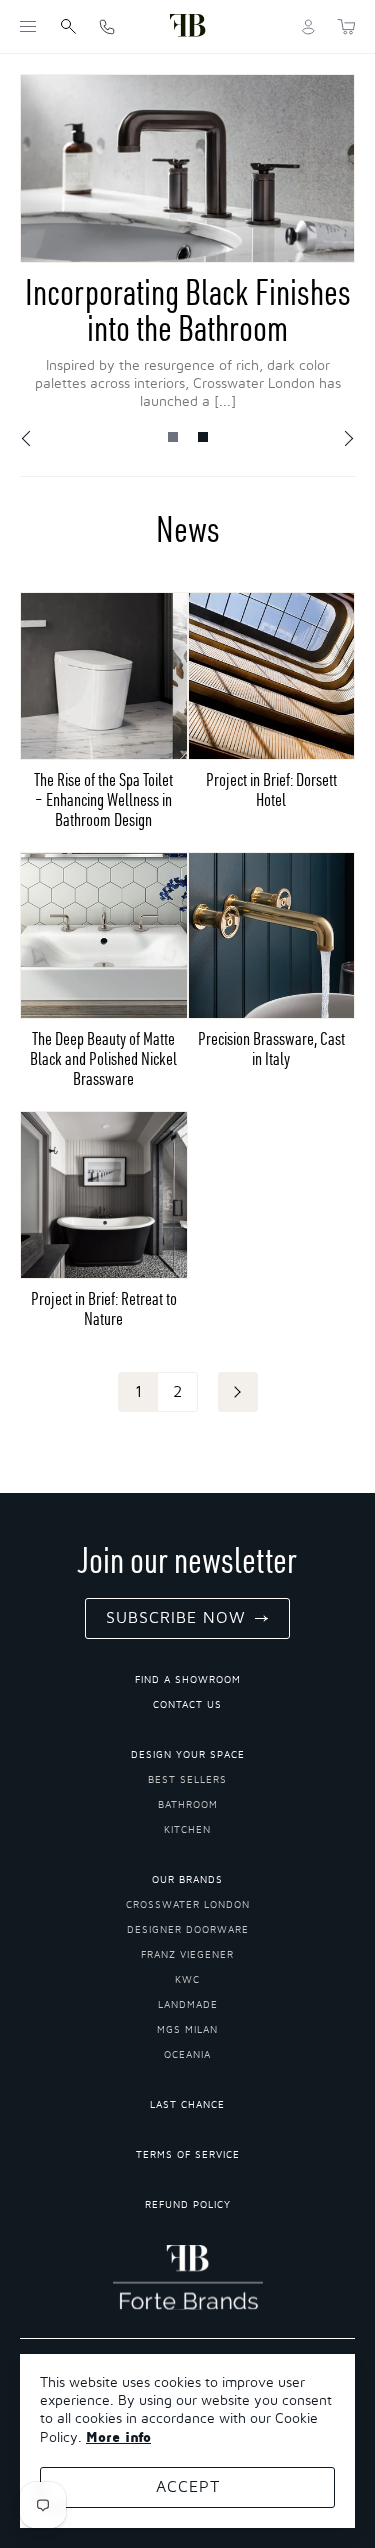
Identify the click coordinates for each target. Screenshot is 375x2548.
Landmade (188, 2005)
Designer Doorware (188, 1930)
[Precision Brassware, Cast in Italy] (272, 936)
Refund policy (188, 2205)
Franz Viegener (187, 1955)
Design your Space (188, 1755)
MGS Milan (187, 2030)
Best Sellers (187, 1780)
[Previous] (28, 439)
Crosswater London (188, 1905)
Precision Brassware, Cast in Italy (271, 1048)
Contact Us (187, 1705)
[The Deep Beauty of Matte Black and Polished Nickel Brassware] (104, 936)
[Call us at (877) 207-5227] (107, 26)
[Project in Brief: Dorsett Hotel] (272, 676)
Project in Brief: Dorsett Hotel (271, 789)
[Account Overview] (308, 27)
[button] (28, 27)
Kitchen (187, 1830)
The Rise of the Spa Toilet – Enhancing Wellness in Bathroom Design (103, 799)
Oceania (187, 2055)
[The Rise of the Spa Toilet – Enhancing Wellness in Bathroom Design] (104, 676)
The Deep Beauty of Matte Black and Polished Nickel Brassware (103, 1058)
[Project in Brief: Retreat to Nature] (104, 1195)
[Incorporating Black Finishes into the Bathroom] (187, 168)
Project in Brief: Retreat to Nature (104, 1308)
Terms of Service (188, 2155)
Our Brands (187, 1880)
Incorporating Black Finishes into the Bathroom (188, 309)
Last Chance (187, 2105)
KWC (187, 1980)
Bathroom (188, 1805)
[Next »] (238, 1392)
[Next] (348, 439)
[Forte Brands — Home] (188, 26)
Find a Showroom (188, 1680)
